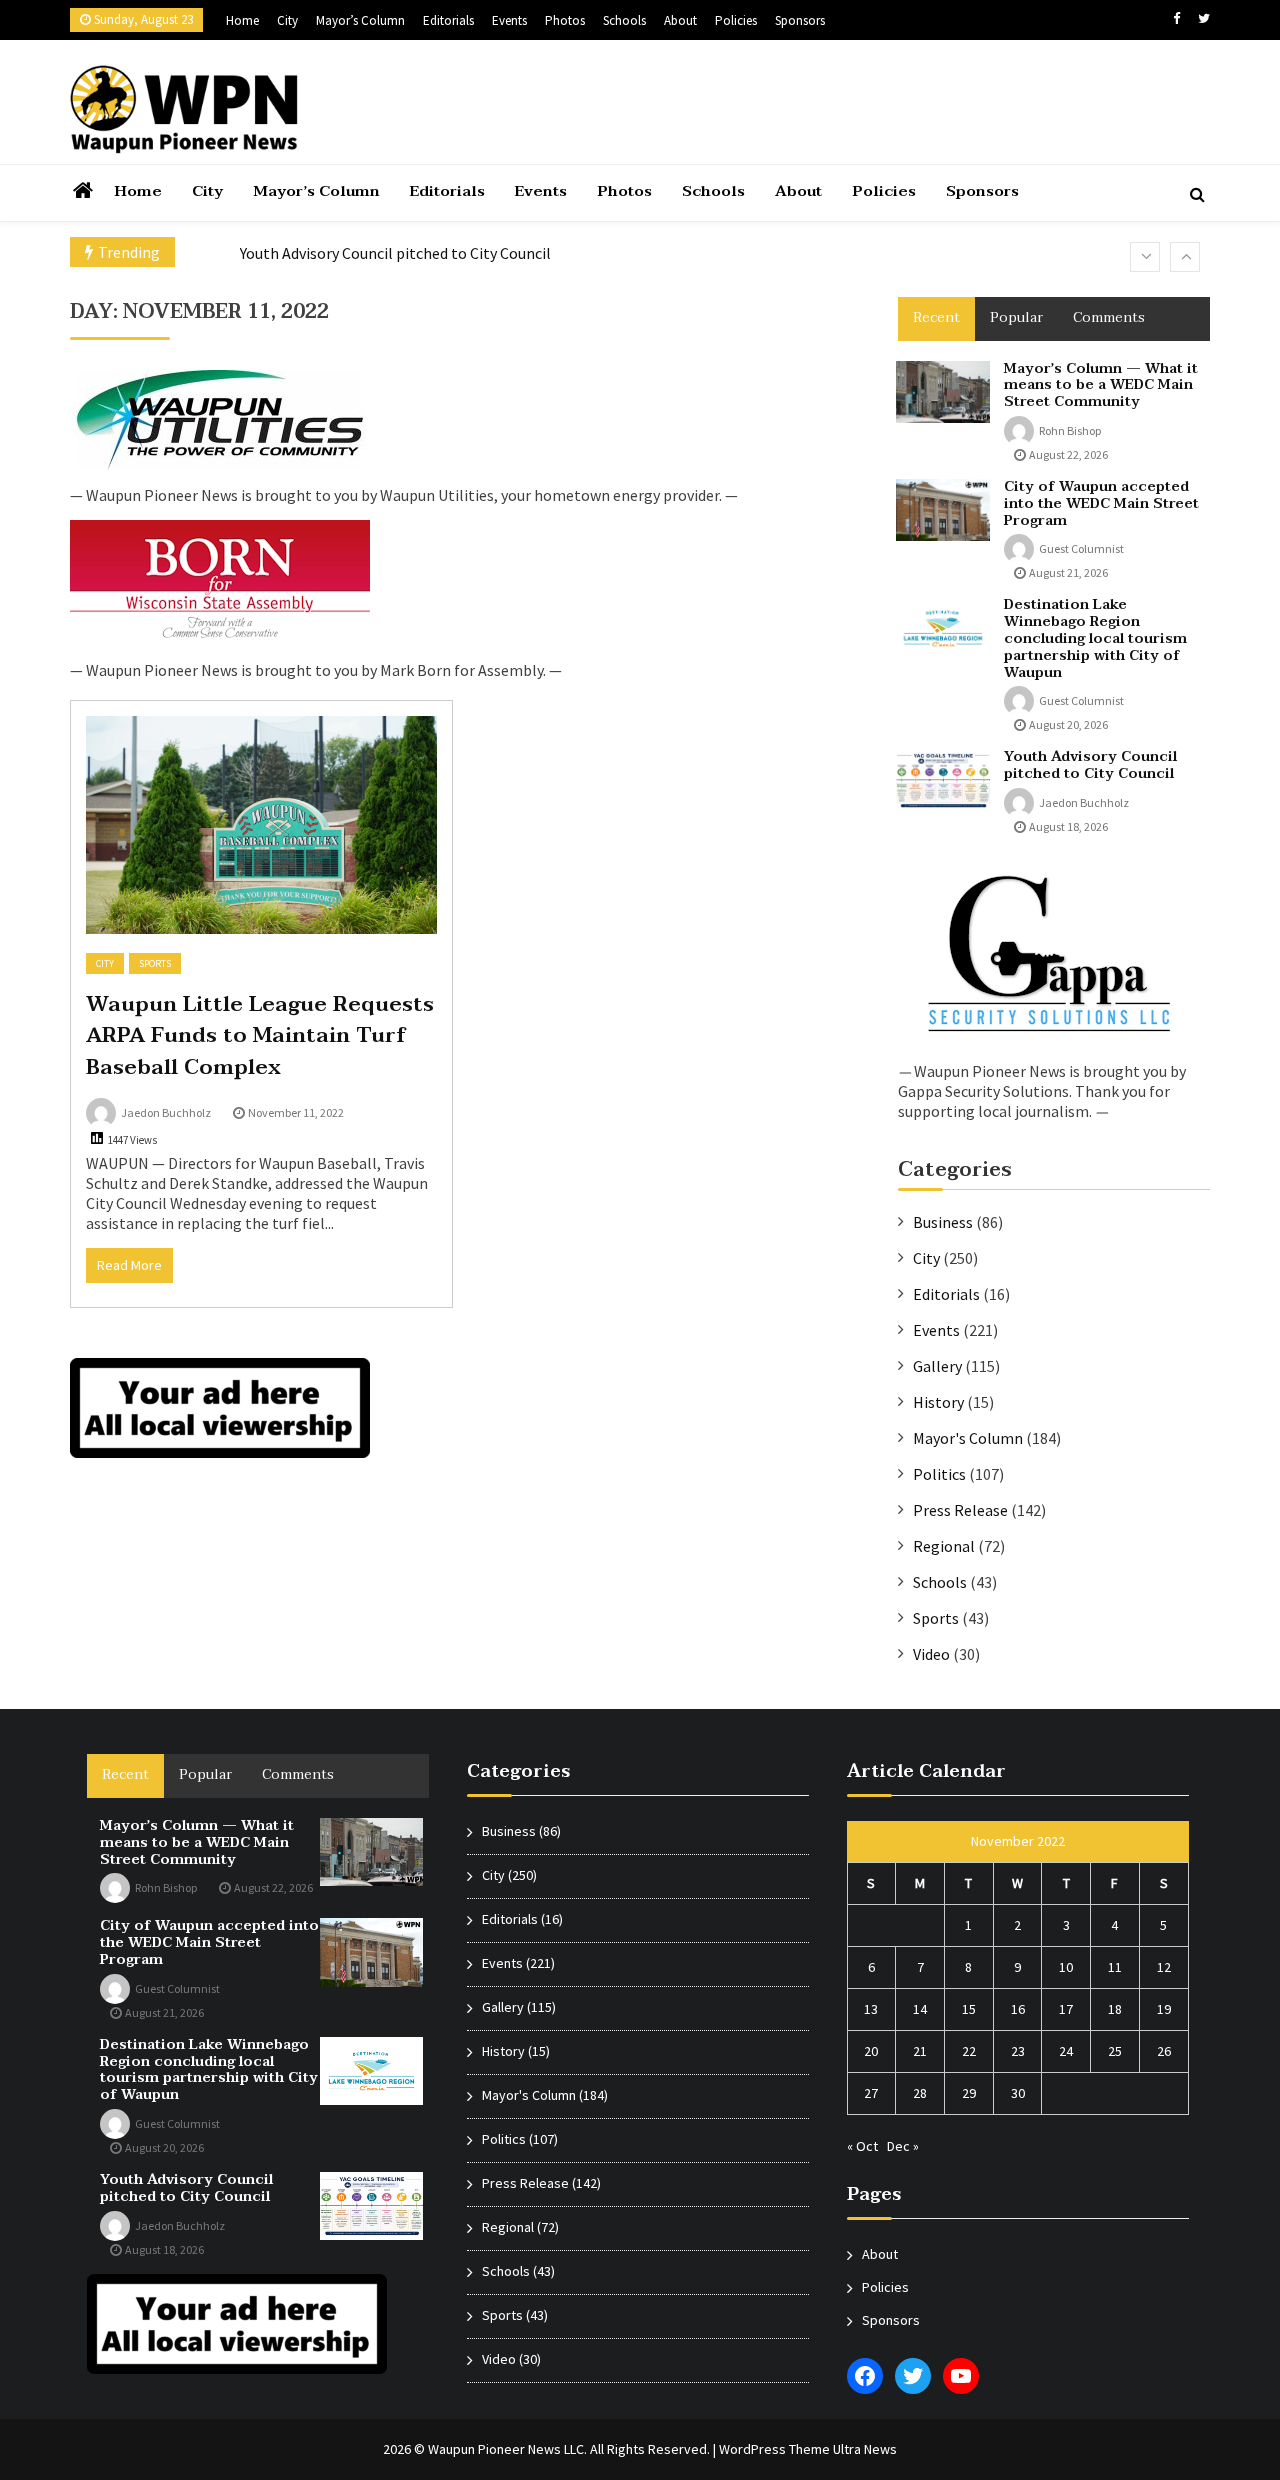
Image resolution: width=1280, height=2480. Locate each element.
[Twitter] (1204, 18)
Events (509, 20)
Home (242, 20)
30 (1018, 2093)
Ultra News (865, 2449)
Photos (565, 20)
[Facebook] (1176, 18)
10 (1066, 1967)
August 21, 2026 (1068, 572)
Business (943, 1222)
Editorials (448, 20)
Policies (736, 20)
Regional (944, 1546)
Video (931, 1654)
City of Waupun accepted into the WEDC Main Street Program (1101, 503)
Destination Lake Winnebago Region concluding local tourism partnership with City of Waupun (1095, 638)
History (938, 1402)
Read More (129, 1265)
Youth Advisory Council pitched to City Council (395, 253)
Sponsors (800, 20)
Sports (155, 963)
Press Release (960, 1510)
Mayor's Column (968, 1438)
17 (1066, 2009)
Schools (624, 20)
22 (969, 2051)
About (680, 20)
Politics (939, 1474)
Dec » (903, 2146)
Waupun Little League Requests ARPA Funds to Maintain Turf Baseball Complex (260, 1035)
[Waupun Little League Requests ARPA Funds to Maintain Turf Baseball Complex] (261, 825)
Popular (1016, 317)
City (287, 20)
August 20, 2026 (1068, 724)
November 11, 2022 (296, 1112)
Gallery (937, 1366)
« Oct (862, 2146)
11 (1115, 1967)
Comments (1109, 317)
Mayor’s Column (360, 20)
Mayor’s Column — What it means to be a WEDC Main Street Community (1101, 385)
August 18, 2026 (1068, 826)
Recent (936, 317)
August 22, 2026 (1068, 454)
